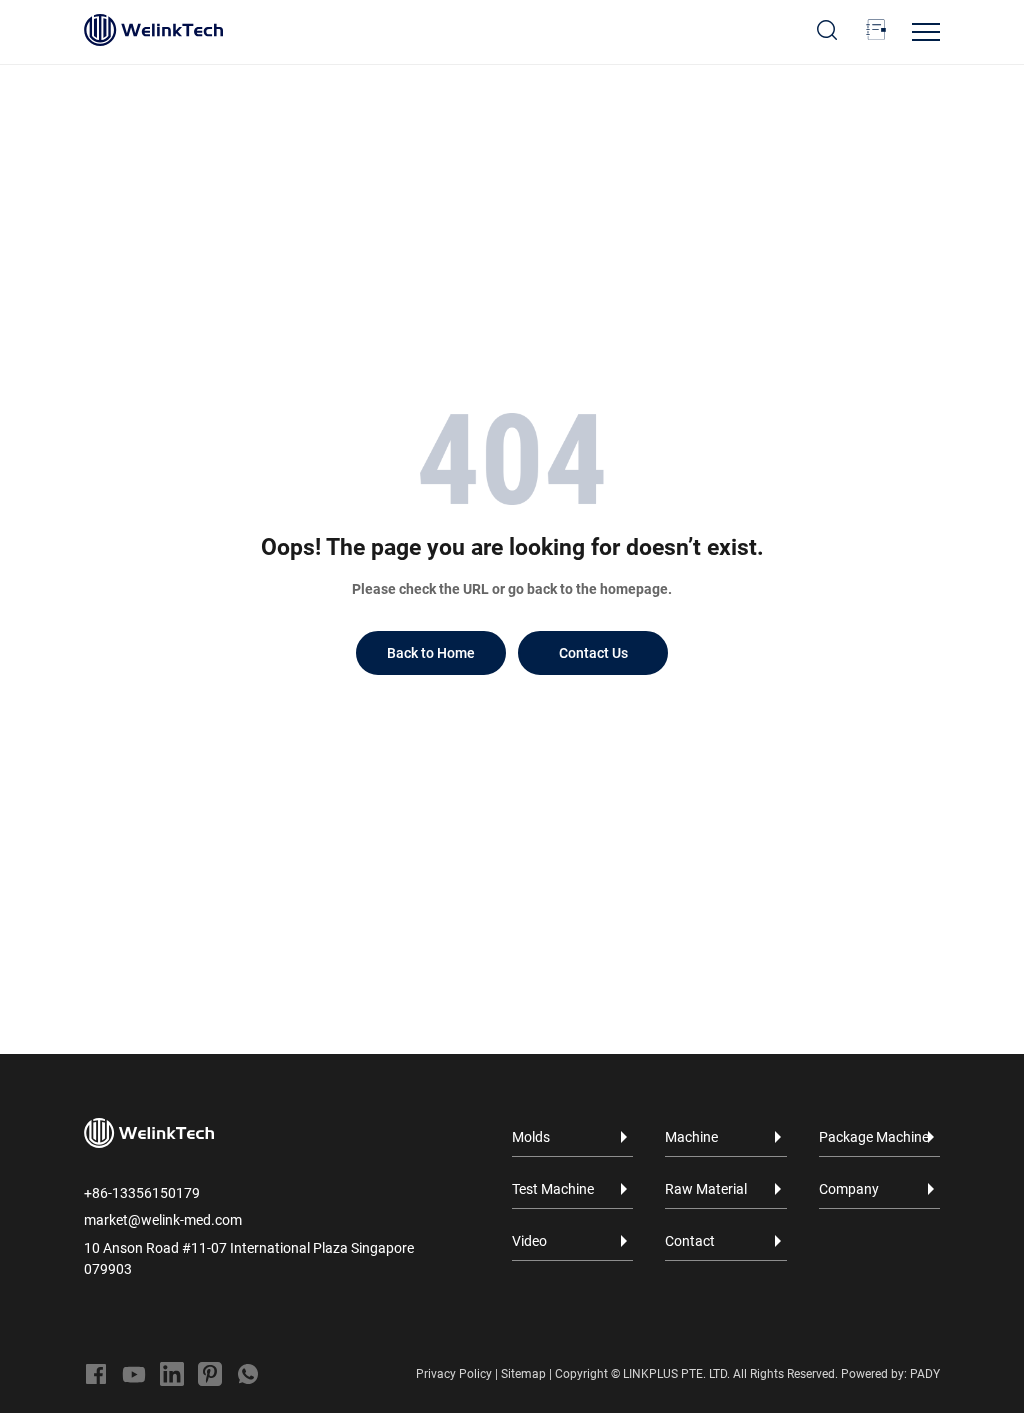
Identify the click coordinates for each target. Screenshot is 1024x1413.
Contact (690, 1241)
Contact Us (593, 653)
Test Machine (553, 1189)
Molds (531, 1137)
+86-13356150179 (142, 1193)
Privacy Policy (454, 1374)
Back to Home (431, 653)
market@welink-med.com (163, 1220)
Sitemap (523, 1374)
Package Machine (874, 1137)
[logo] (153, 30)
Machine (691, 1137)
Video (529, 1241)
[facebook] (96, 1374)
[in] (172, 1374)
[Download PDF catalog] (876, 30)
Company (849, 1189)
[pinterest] (210, 1374)
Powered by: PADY (890, 1374)
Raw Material (706, 1189)
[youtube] (134, 1374)
